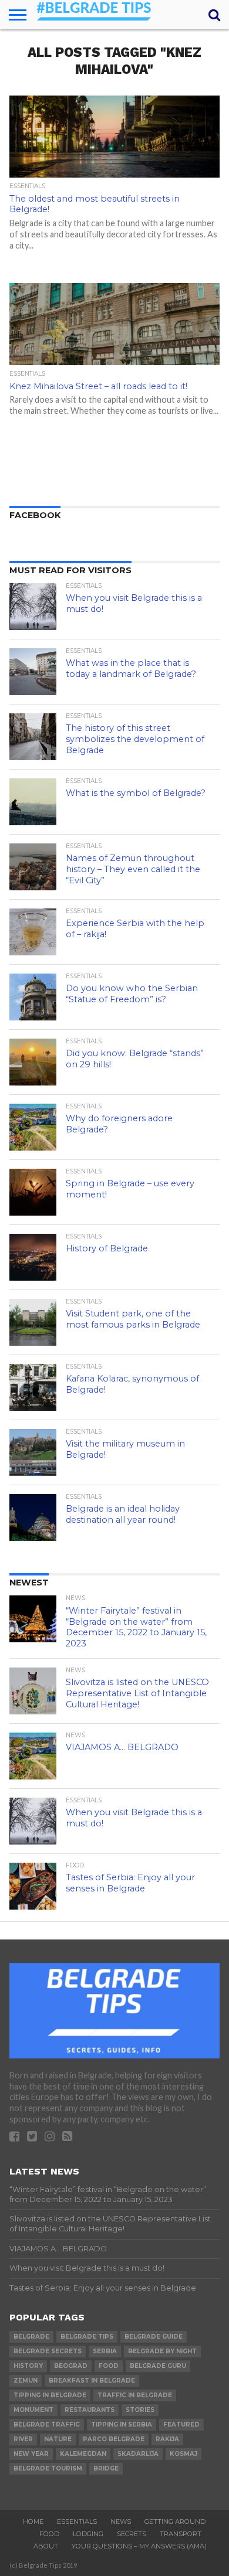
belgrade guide (154, 2337)
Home (33, 2521)
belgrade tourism (48, 2468)
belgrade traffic (47, 2424)
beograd (71, 2366)
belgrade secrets (48, 2351)
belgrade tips (87, 2337)
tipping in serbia (122, 2424)
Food (49, 2534)
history (28, 2366)
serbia (105, 2351)
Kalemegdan (83, 2454)
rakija (167, 2439)
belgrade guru (158, 2366)
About (46, 2546)
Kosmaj (183, 2454)
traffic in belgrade (135, 2395)
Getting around (175, 2521)
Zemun (26, 2381)
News (121, 2521)
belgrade (31, 2337)
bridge (106, 2468)
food (109, 2366)
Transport (181, 2534)
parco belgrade (114, 2439)
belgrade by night (162, 2351)
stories (140, 2410)
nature (58, 2439)
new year (31, 2454)
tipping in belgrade (50, 2395)
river (23, 2439)
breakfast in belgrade (92, 2381)
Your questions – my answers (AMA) (139, 2546)
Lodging (88, 2534)
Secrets (132, 2534)
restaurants (90, 2410)
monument (33, 2410)
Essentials (77, 2521)
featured (181, 2424)
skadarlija (138, 2454)
